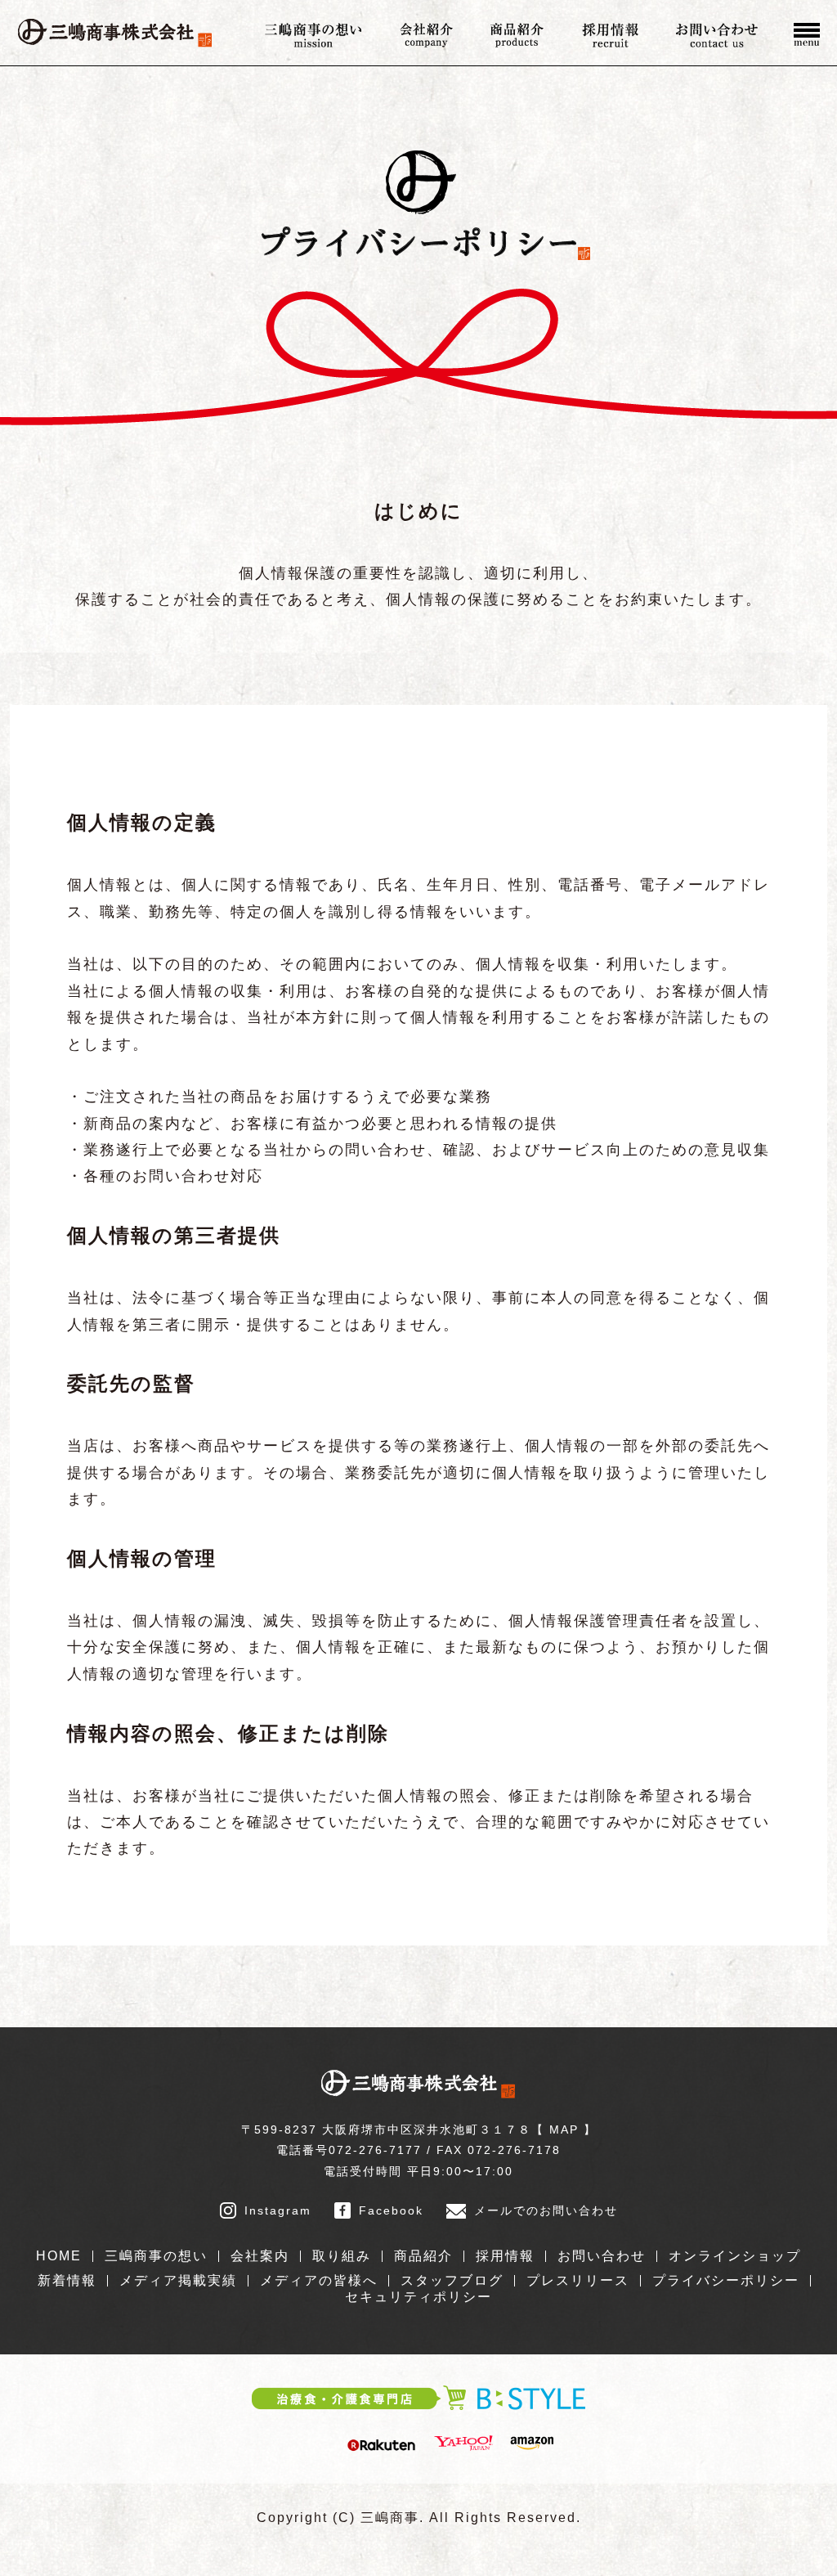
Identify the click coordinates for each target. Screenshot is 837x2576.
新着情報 (67, 2280)
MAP (564, 2129)
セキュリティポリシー (418, 2297)
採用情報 (505, 2256)
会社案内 (260, 2256)
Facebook (391, 2210)
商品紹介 (423, 2256)
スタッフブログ (452, 2280)
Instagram (278, 2210)
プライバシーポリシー (726, 2280)
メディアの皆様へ (319, 2280)
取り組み (342, 2256)
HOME (59, 2256)
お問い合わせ (602, 2256)
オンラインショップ (735, 2256)
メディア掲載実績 (178, 2280)
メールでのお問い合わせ (546, 2210)
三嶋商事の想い (156, 2256)
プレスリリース (578, 2280)
